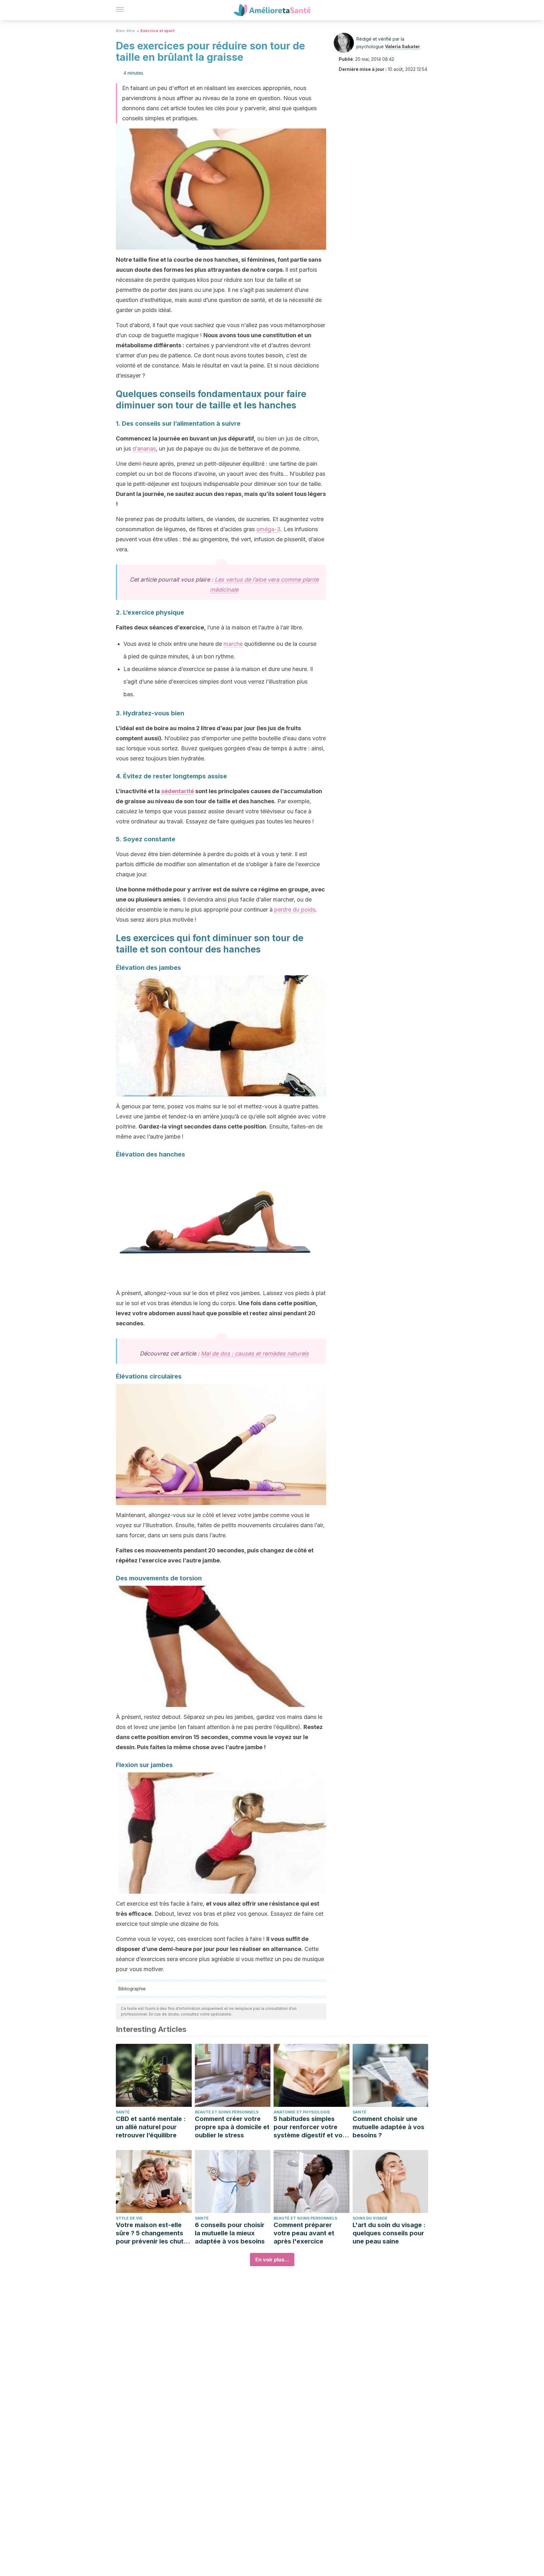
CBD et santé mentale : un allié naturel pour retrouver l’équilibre (151, 2127)
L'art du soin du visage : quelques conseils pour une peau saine (389, 2233)
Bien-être (125, 31)
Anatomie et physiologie (302, 2112)
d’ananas (144, 449)
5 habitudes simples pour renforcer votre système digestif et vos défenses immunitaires (310, 2127)
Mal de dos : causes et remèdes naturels (255, 1353)
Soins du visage (370, 2218)
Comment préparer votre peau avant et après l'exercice (304, 2233)
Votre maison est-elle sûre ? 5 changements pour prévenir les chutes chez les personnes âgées (153, 2233)
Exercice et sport (157, 31)
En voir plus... (272, 2260)
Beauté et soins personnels (227, 2112)
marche (233, 644)
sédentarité (178, 791)
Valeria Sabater (402, 46)
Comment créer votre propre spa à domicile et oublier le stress (232, 2127)
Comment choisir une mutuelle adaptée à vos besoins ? (388, 2127)
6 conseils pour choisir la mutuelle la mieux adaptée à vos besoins (230, 2233)
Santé (123, 2112)
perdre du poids (295, 910)
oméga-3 (268, 529)
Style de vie (129, 2218)
